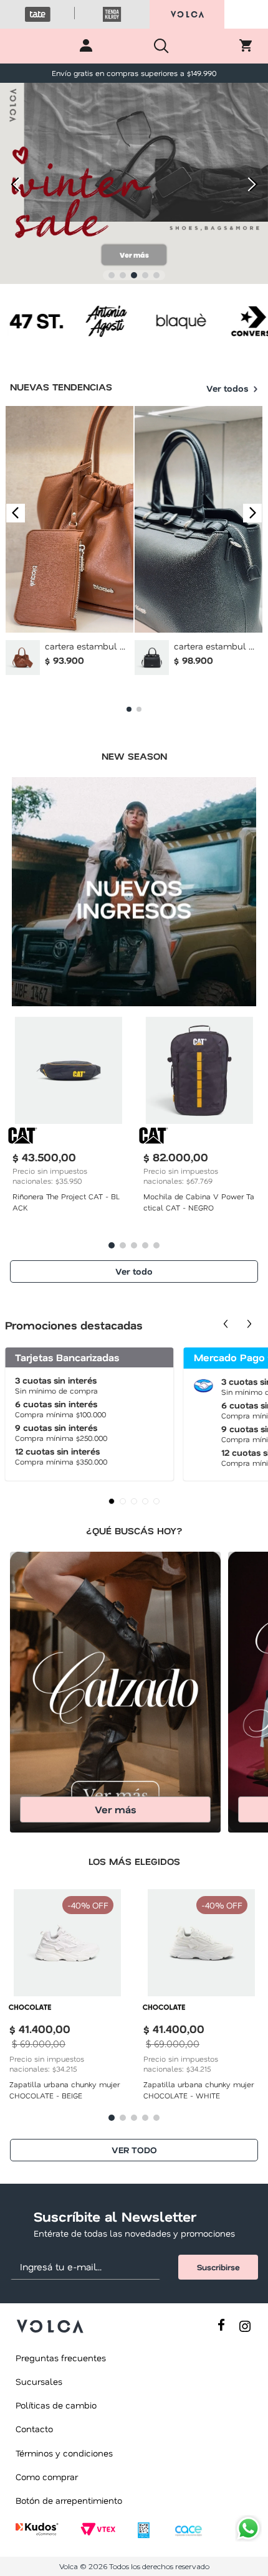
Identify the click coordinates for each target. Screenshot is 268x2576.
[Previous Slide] (14, 185)
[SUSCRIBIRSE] (218, 2267)
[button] (112, 275)
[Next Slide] (254, 185)
